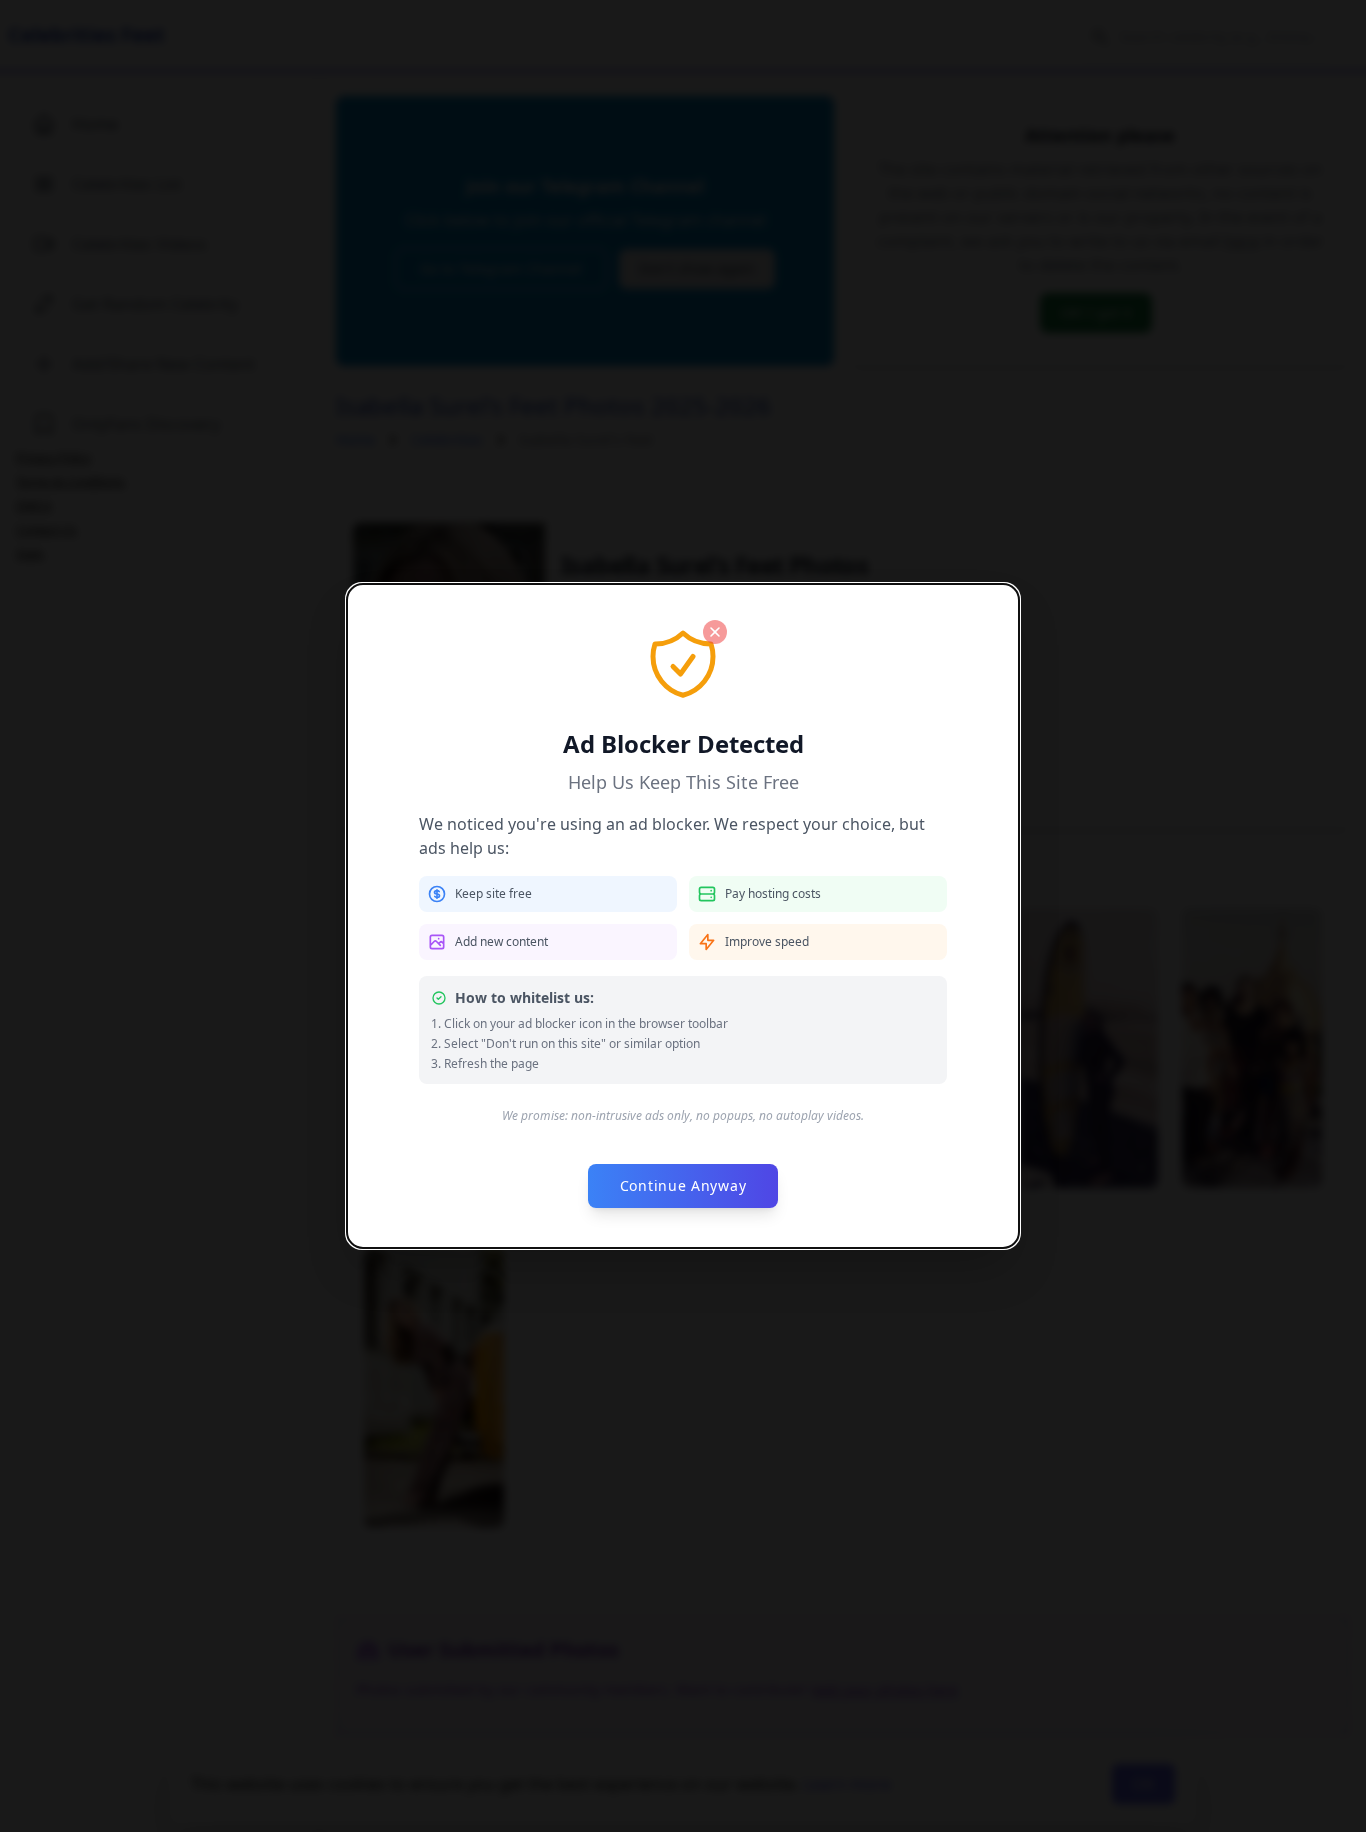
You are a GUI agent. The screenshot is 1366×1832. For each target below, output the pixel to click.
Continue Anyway (683, 1185)
